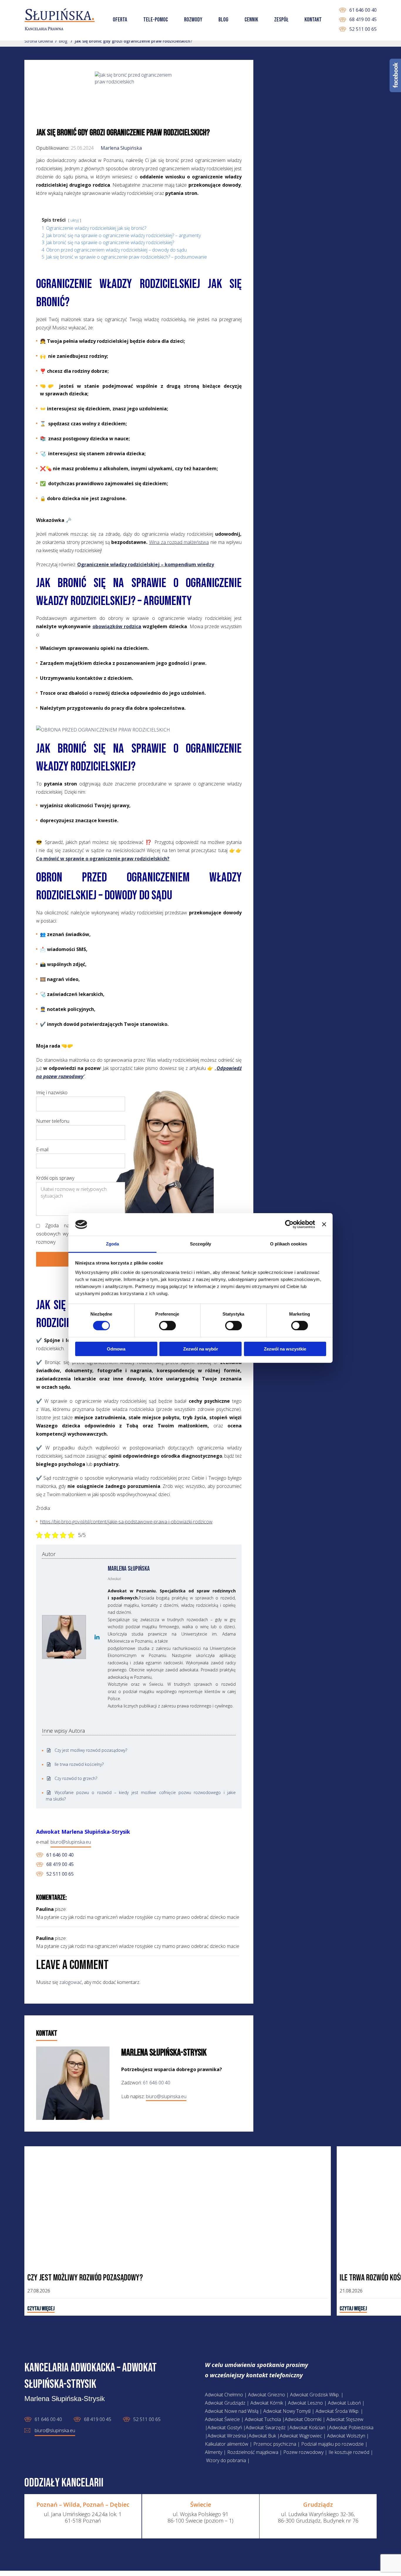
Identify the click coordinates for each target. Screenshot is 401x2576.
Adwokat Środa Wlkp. (337, 2411)
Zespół (281, 20)
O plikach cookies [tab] (289, 1244)
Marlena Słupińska (121, 148)
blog (63, 41)
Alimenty (214, 2452)
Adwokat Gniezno (267, 2395)
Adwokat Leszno (305, 2403)
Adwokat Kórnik (267, 2403)
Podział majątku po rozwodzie (332, 2444)
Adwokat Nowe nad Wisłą (232, 2411)
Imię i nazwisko (52, 1093)
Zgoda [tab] (113, 1244)
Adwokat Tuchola (263, 2419)
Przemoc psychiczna (275, 2444)
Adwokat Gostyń (225, 2427)
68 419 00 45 (363, 19)
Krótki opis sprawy (55, 1178)
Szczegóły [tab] (201, 1244)
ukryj (75, 220)
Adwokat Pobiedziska (351, 2427)
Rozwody (193, 20)
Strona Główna (39, 41)
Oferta (120, 20)
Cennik (251, 20)
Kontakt (313, 20)
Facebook (395, 75)
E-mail (42, 1149)
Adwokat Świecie (222, 2419)
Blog (223, 20)
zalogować (71, 1982)
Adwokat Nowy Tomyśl (287, 2411)
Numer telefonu (53, 1121)
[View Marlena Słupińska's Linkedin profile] (97, 1637)
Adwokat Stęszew (345, 2419)
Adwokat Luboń (344, 2403)
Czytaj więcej (41, 2309)
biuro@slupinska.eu (71, 1842)
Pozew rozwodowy (303, 2452)
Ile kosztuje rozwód (349, 2452)
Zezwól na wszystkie (285, 1349)
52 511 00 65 (363, 29)
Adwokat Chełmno (224, 2395)
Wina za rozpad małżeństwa (179, 542)
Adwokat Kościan (307, 2427)
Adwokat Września (227, 2436)
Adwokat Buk (262, 2436)
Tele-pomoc (156, 20)
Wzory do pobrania (226, 2460)
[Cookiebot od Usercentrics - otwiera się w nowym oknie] (289, 1224)
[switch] (161, 1326)
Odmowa (116, 1349)
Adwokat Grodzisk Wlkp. (315, 2395)
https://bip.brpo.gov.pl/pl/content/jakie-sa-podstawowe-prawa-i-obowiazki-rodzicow (126, 1522)
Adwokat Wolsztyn (347, 2436)
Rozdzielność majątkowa (253, 2452)
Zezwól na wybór (201, 1349)
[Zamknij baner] (324, 1224)
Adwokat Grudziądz (225, 2403)
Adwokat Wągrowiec (301, 2436)
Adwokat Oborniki (303, 2419)
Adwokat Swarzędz (266, 2427)
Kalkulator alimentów (227, 2444)
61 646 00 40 (363, 10)
